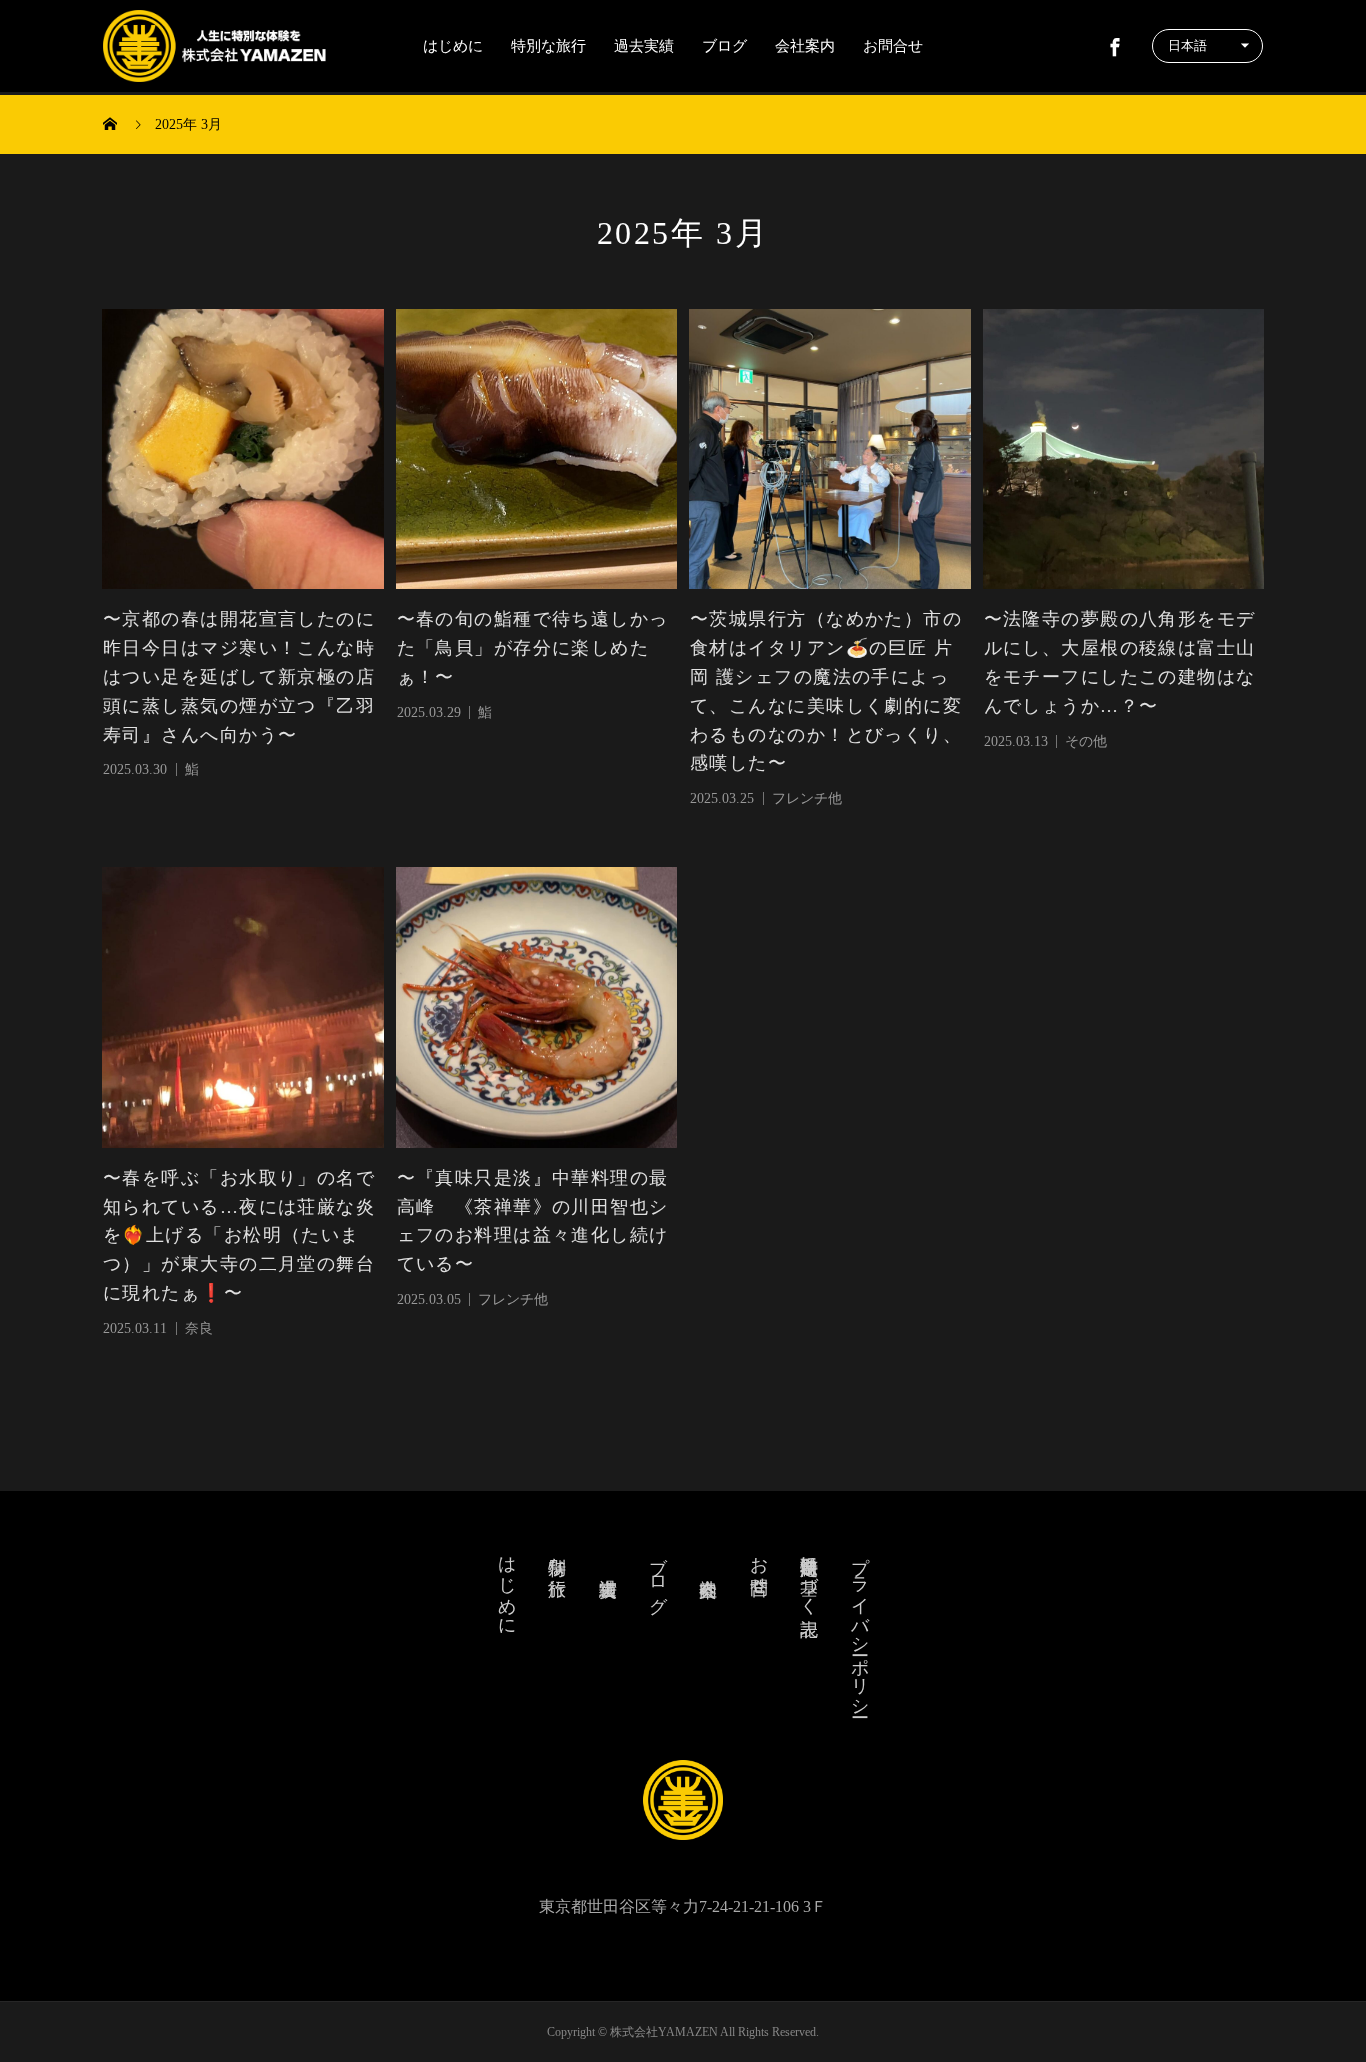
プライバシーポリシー (860, 1626)
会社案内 (805, 46)
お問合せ (893, 46)
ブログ (724, 46)
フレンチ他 (807, 798)
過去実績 (644, 46)
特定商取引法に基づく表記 (809, 1575)
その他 (1086, 741)
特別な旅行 (548, 46)
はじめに (453, 46)
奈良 (199, 1328)
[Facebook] (1115, 46)
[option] (243, 450)
